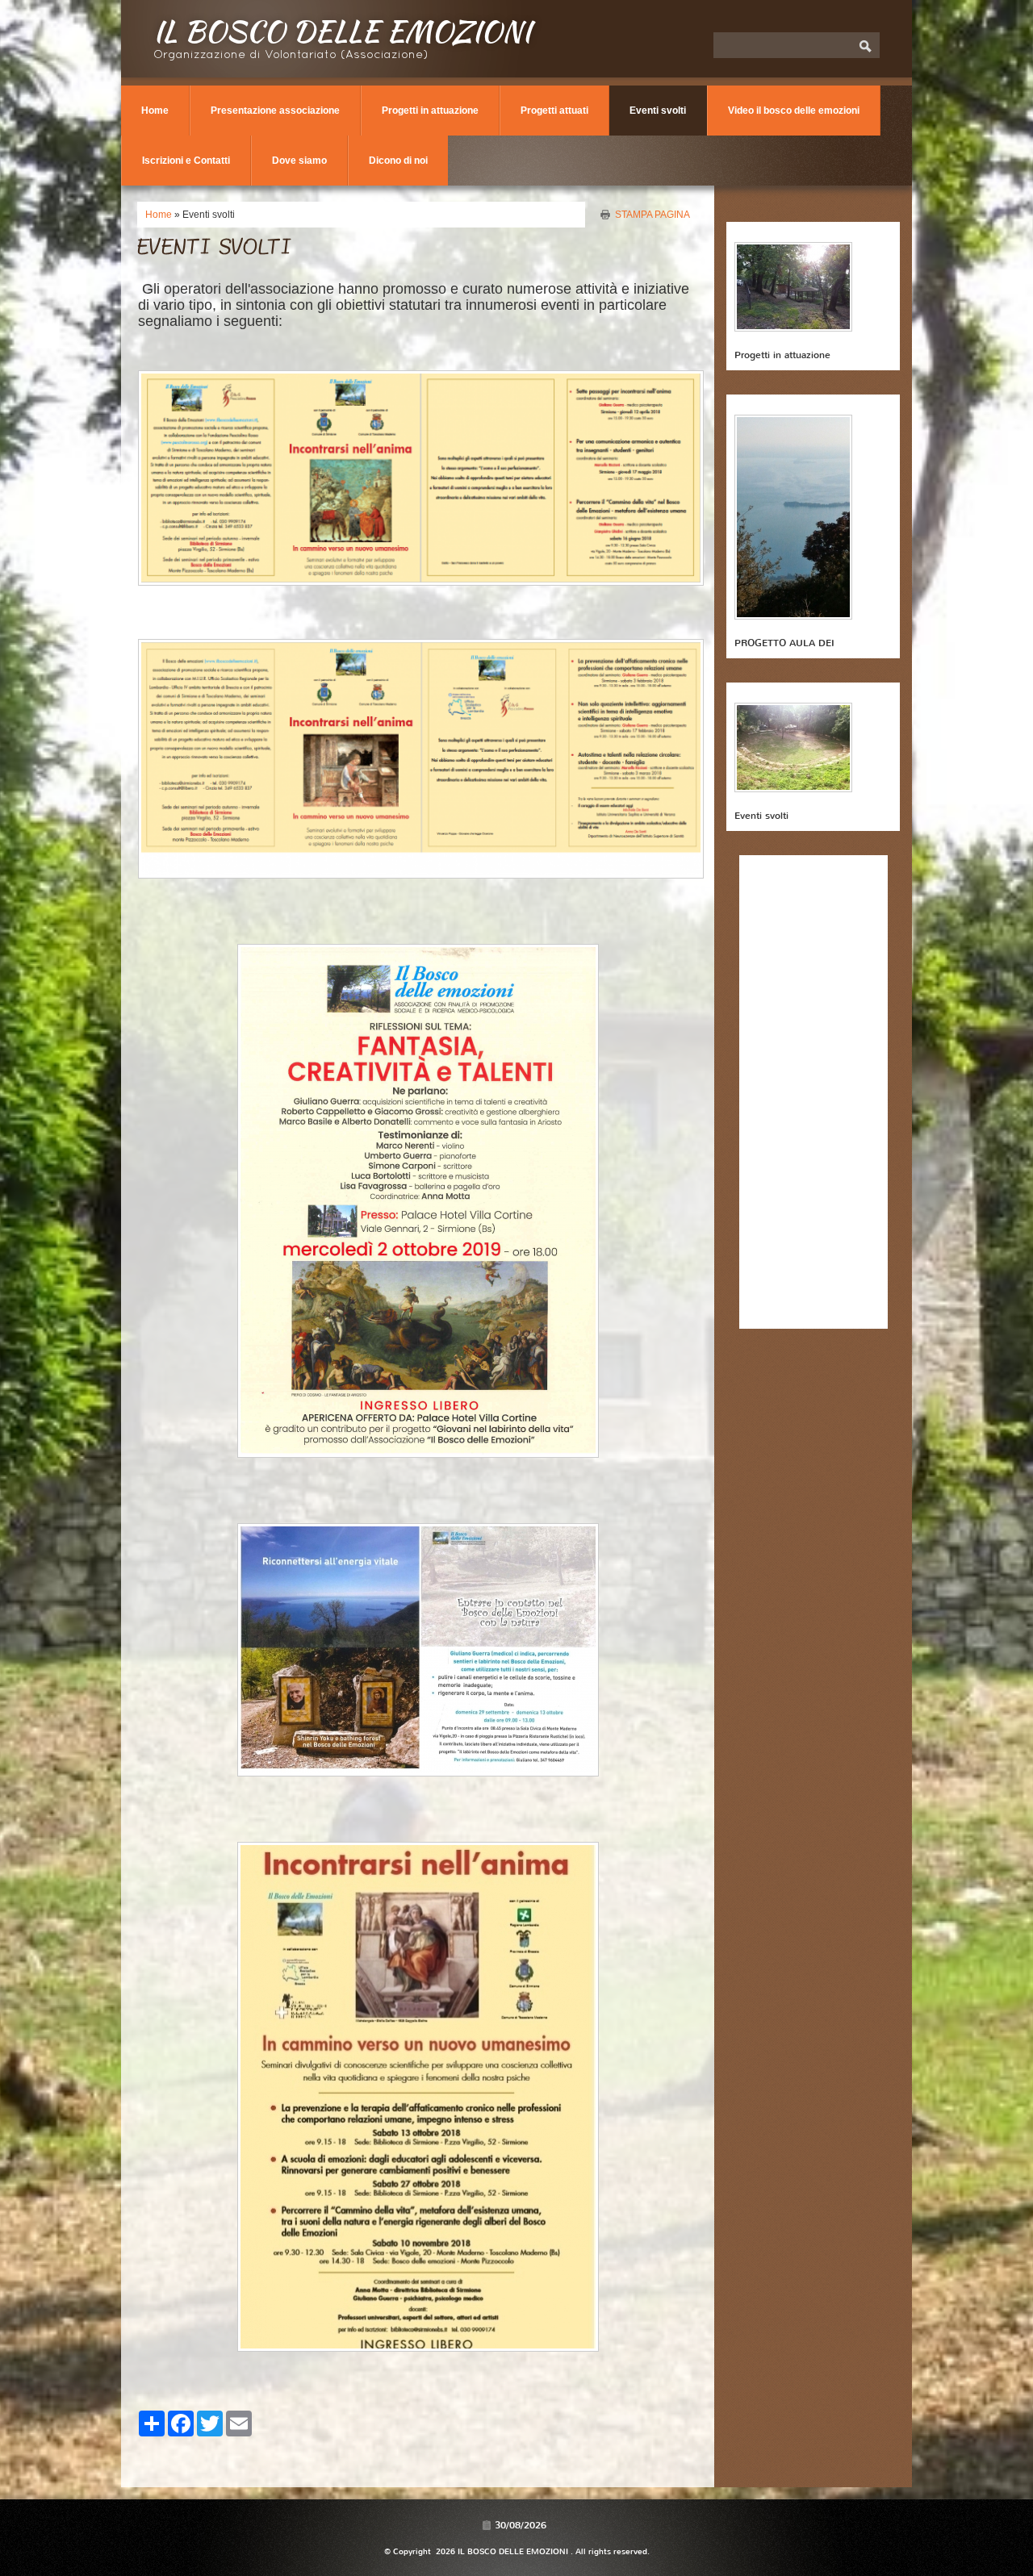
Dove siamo (299, 161)
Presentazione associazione (275, 111)
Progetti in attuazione (430, 111)
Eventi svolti (658, 111)
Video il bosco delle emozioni (794, 111)
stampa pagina (652, 214)
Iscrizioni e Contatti (186, 161)
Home (155, 111)
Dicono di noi (398, 161)
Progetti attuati (554, 111)
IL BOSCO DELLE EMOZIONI (342, 31)
